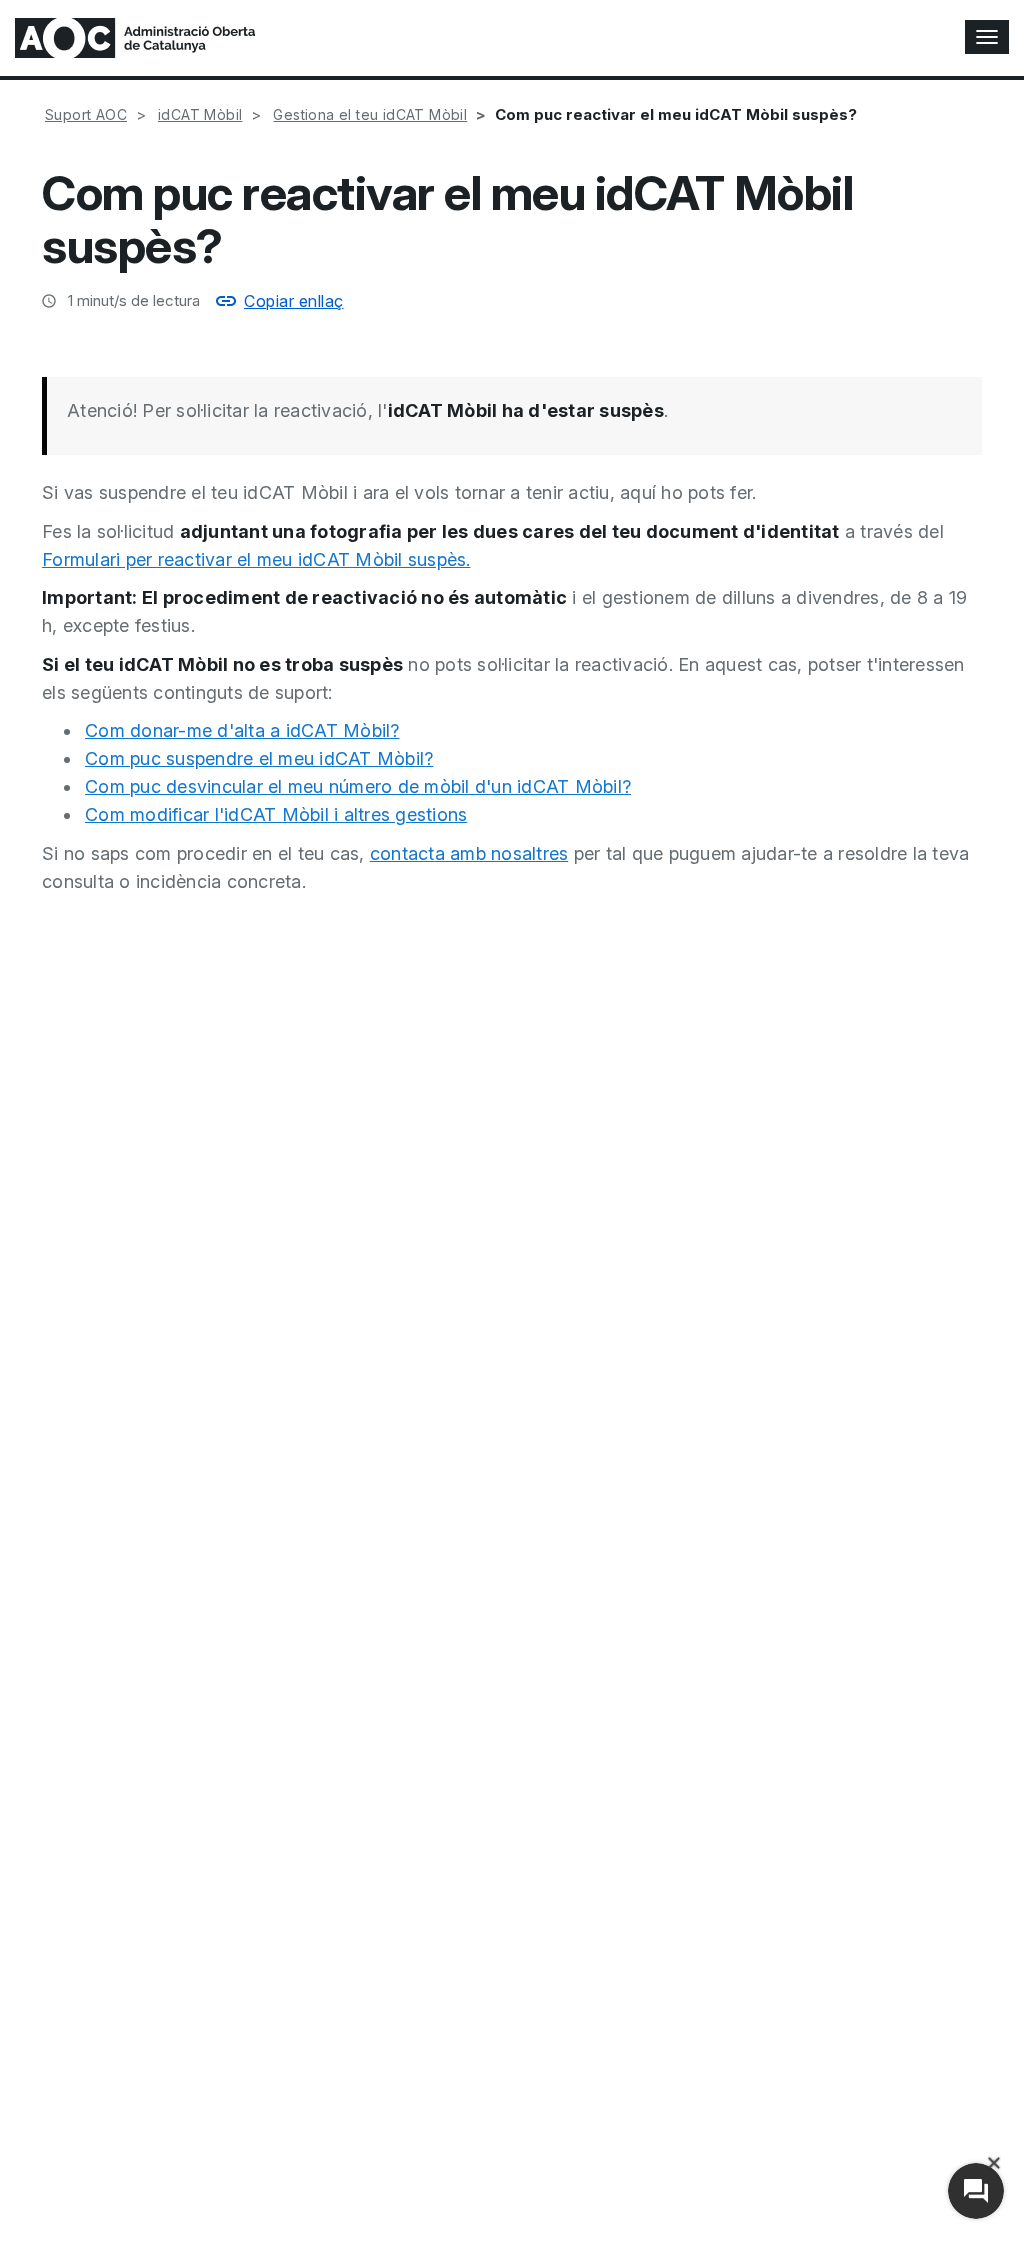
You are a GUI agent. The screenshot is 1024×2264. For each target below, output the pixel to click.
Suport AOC (86, 114)
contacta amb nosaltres (469, 853)
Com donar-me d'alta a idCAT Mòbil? (242, 730)
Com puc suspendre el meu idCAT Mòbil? (259, 758)
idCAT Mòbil (200, 114)
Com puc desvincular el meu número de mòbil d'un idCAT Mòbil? (358, 786)
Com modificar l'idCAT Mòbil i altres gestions (276, 814)
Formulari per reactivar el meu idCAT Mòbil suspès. (256, 559)
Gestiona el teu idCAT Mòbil (370, 114)
